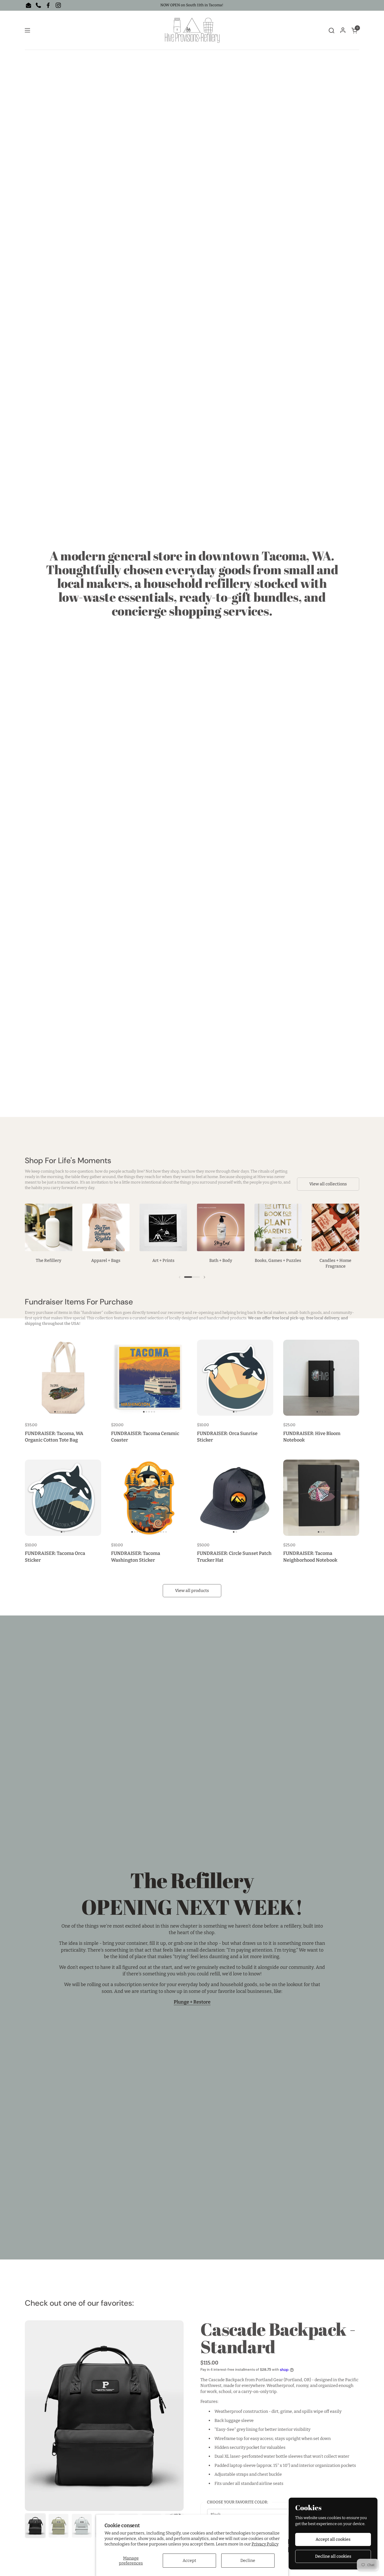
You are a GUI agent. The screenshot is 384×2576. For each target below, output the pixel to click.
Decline (248, 2560)
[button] (331, 30)
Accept (189, 2560)
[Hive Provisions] (192, 30)
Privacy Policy (265, 2544)
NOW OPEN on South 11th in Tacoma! (192, 5)
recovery (176, 1313)
